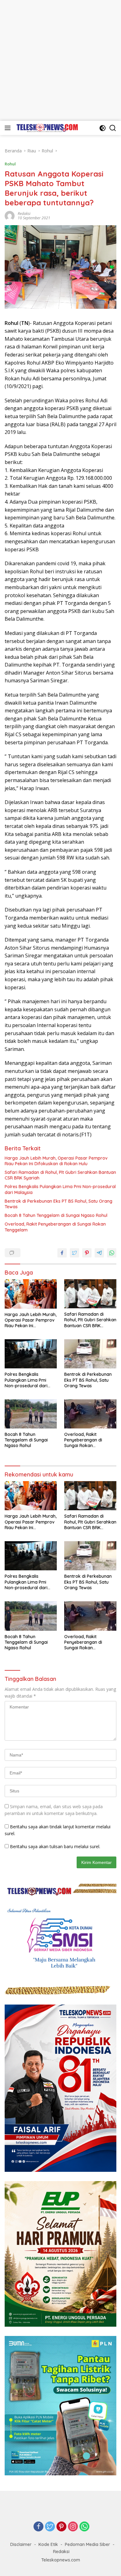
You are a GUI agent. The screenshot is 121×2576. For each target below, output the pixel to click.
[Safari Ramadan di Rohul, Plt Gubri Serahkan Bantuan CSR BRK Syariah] (90, 1294)
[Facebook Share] (62, 1253)
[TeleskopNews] (46, 128)
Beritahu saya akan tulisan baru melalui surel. (55, 1846)
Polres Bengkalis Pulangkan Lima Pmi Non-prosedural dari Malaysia (60, 1189)
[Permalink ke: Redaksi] (10, 215)
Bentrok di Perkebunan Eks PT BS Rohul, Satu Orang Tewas (58, 1204)
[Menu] (9, 128)
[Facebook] (38, 2527)
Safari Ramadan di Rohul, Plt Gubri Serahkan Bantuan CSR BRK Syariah (60, 1175)
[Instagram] (73, 2527)
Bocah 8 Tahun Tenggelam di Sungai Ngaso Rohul (56, 1215)
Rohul (10, 164)
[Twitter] (50, 2527)
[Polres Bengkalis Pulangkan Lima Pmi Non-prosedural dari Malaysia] (31, 1354)
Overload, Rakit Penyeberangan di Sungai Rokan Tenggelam (55, 1227)
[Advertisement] (60, 60)
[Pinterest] (61, 2527)
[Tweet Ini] (74, 1253)
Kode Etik (48, 2544)
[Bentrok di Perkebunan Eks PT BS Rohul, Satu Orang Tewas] (90, 1354)
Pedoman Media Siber (87, 2544)
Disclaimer (21, 2544)
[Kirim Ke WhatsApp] (112, 1253)
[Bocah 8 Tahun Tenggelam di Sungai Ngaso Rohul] (31, 1414)
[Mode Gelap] (103, 128)
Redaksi (24, 214)
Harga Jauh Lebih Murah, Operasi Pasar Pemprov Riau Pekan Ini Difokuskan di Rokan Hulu (56, 1161)
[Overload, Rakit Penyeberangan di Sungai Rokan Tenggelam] (90, 1414)
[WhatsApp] (84, 2527)
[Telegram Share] (99, 1253)
